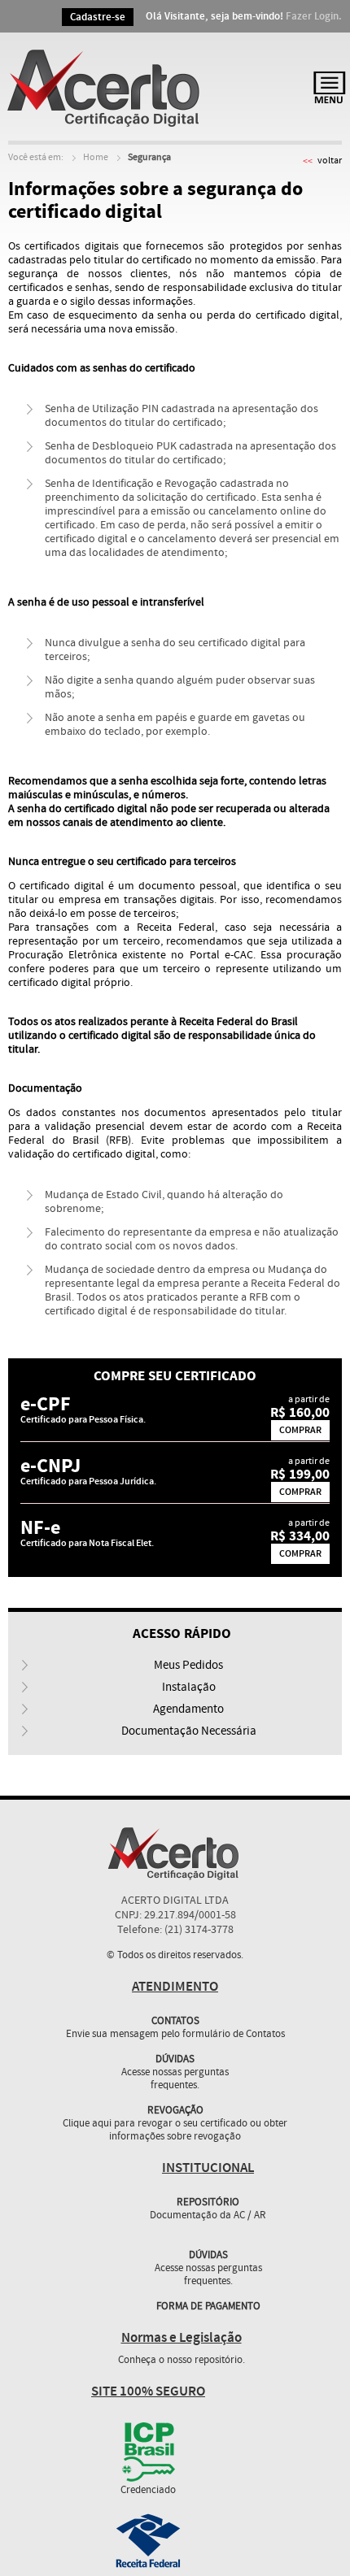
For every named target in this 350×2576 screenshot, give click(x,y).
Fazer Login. (314, 16)
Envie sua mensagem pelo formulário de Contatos (175, 2035)
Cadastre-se (98, 17)
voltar (330, 161)
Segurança (149, 158)
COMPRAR (300, 1430)
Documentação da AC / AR (208, 2216)
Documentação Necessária (189, 1731)
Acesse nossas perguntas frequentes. (175, 2079)
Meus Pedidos (188, 1666)
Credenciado (148, 2491)
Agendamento (188, 1709)
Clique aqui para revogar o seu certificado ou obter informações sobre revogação (175, 2131)
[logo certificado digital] (106, 87)
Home (96, 158)
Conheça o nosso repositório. (182, 2361)
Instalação (189, 1688)
